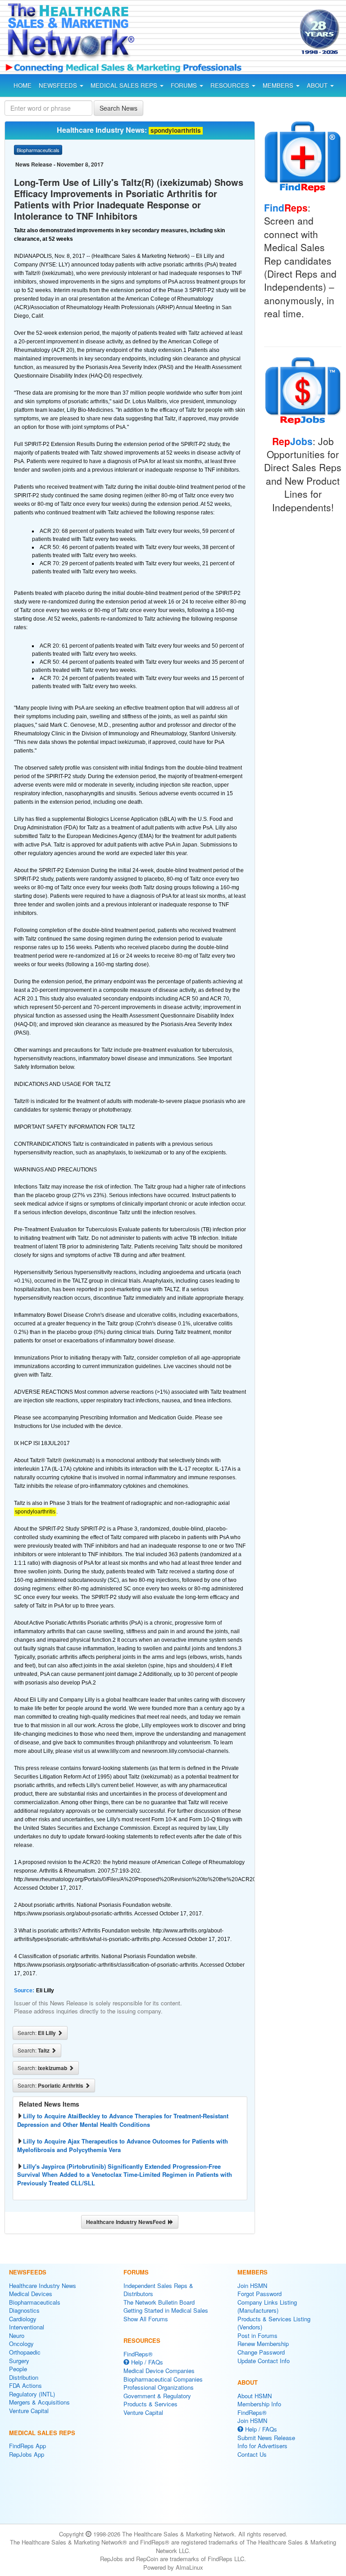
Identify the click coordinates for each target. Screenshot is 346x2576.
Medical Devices (31, 2294)
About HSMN (255, 2396)
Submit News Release (266, 2438)
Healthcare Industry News (43, 2286)
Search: (37, 2033)
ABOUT (318, 85)
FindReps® (138, 2354)
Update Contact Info (264, 2361)
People (18, 2369)
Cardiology (23, 2319)
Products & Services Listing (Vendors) (274, 2323)
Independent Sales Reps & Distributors (158, 2290)
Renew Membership (263, 2344)
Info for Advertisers (262, 2446)
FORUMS (185, 85)
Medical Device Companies (159, 2371)
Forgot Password (259, 2294)
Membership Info (259, 2404)
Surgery (19, 2361)
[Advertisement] (220, 33)
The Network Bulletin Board (159, 2302)
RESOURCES (231, 85)
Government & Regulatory (157, 2396)
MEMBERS (279, 85)
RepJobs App (27, 2454)
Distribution (24, 2377)
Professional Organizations (159, 2387)
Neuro (17, 2335)
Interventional (27, 2327)
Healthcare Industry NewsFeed (127, 2222)
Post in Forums (257, 2335)
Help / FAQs (146, 2362)
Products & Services (150, 2404)
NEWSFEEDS (59, 85)
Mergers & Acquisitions (39, 2402)
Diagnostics (24, 2310)
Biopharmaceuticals (35, 2302)
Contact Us (252, 2454)
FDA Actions (25, 2385)
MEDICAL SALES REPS (125, 85)
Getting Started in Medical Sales (166, 2310)
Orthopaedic (25, 2352)
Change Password (261, 2352)
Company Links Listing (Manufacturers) (267, 2306)
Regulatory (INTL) (32, 2394)
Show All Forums (146, 2319)
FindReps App (27, 2446)
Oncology (21, 2344)
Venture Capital (29, 2411)
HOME (23, 85)
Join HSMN (252, 2286)
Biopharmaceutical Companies (163, 2379)
